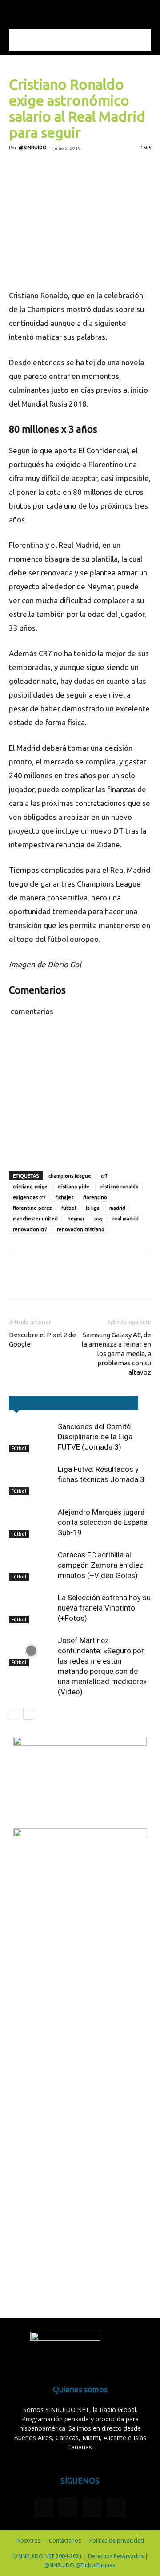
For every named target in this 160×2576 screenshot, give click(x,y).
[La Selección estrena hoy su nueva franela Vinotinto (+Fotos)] (31, 1608)
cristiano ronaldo (119, 1187)
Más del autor (113, 1403)
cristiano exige (30, 1187)
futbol (69, 1208)
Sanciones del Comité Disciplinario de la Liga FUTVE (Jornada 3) (95, 1437)
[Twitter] (38, 168)
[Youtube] (116, 2508)
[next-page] (29, 1714)
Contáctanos (65, 2541)
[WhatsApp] (79, 168)
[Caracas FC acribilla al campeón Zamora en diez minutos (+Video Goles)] (31, 1565)
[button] (15, 12)
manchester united (35, 1219)
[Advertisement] (80, 40)
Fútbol (19, 1448)
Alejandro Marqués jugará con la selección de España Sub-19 (103, 1522)
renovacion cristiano (81, 1229)
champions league (70, 1176)
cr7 (104, 1176)
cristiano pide (73, 1187)
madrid (117, 1208)
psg (98, 1219)
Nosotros (28, 2541)
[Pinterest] (59, 168)
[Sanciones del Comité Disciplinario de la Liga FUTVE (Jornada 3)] (31, 1437)
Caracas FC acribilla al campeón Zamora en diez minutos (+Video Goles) (100, 1565)
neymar (76, 1219)
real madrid (126, 1219)
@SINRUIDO (33, 148)
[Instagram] (68, 2507)
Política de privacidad (117, 2541)
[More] (120, 168)
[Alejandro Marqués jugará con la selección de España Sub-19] (31, 1522)
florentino (95, 1197)
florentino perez (32, 1208)
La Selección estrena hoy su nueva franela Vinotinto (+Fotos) (104, 1608)
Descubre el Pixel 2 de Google (42, 1339)
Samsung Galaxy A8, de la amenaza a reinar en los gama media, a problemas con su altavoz (116, 1354)
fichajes (64, 1197)
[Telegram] (100, 168)
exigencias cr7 (29, 1197)
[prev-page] (14, 1714)
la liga (93, 1208)
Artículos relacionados (48, 1403)
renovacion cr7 (30, 1229)
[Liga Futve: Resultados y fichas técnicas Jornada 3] (31, 1480)
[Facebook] (18, 168)
